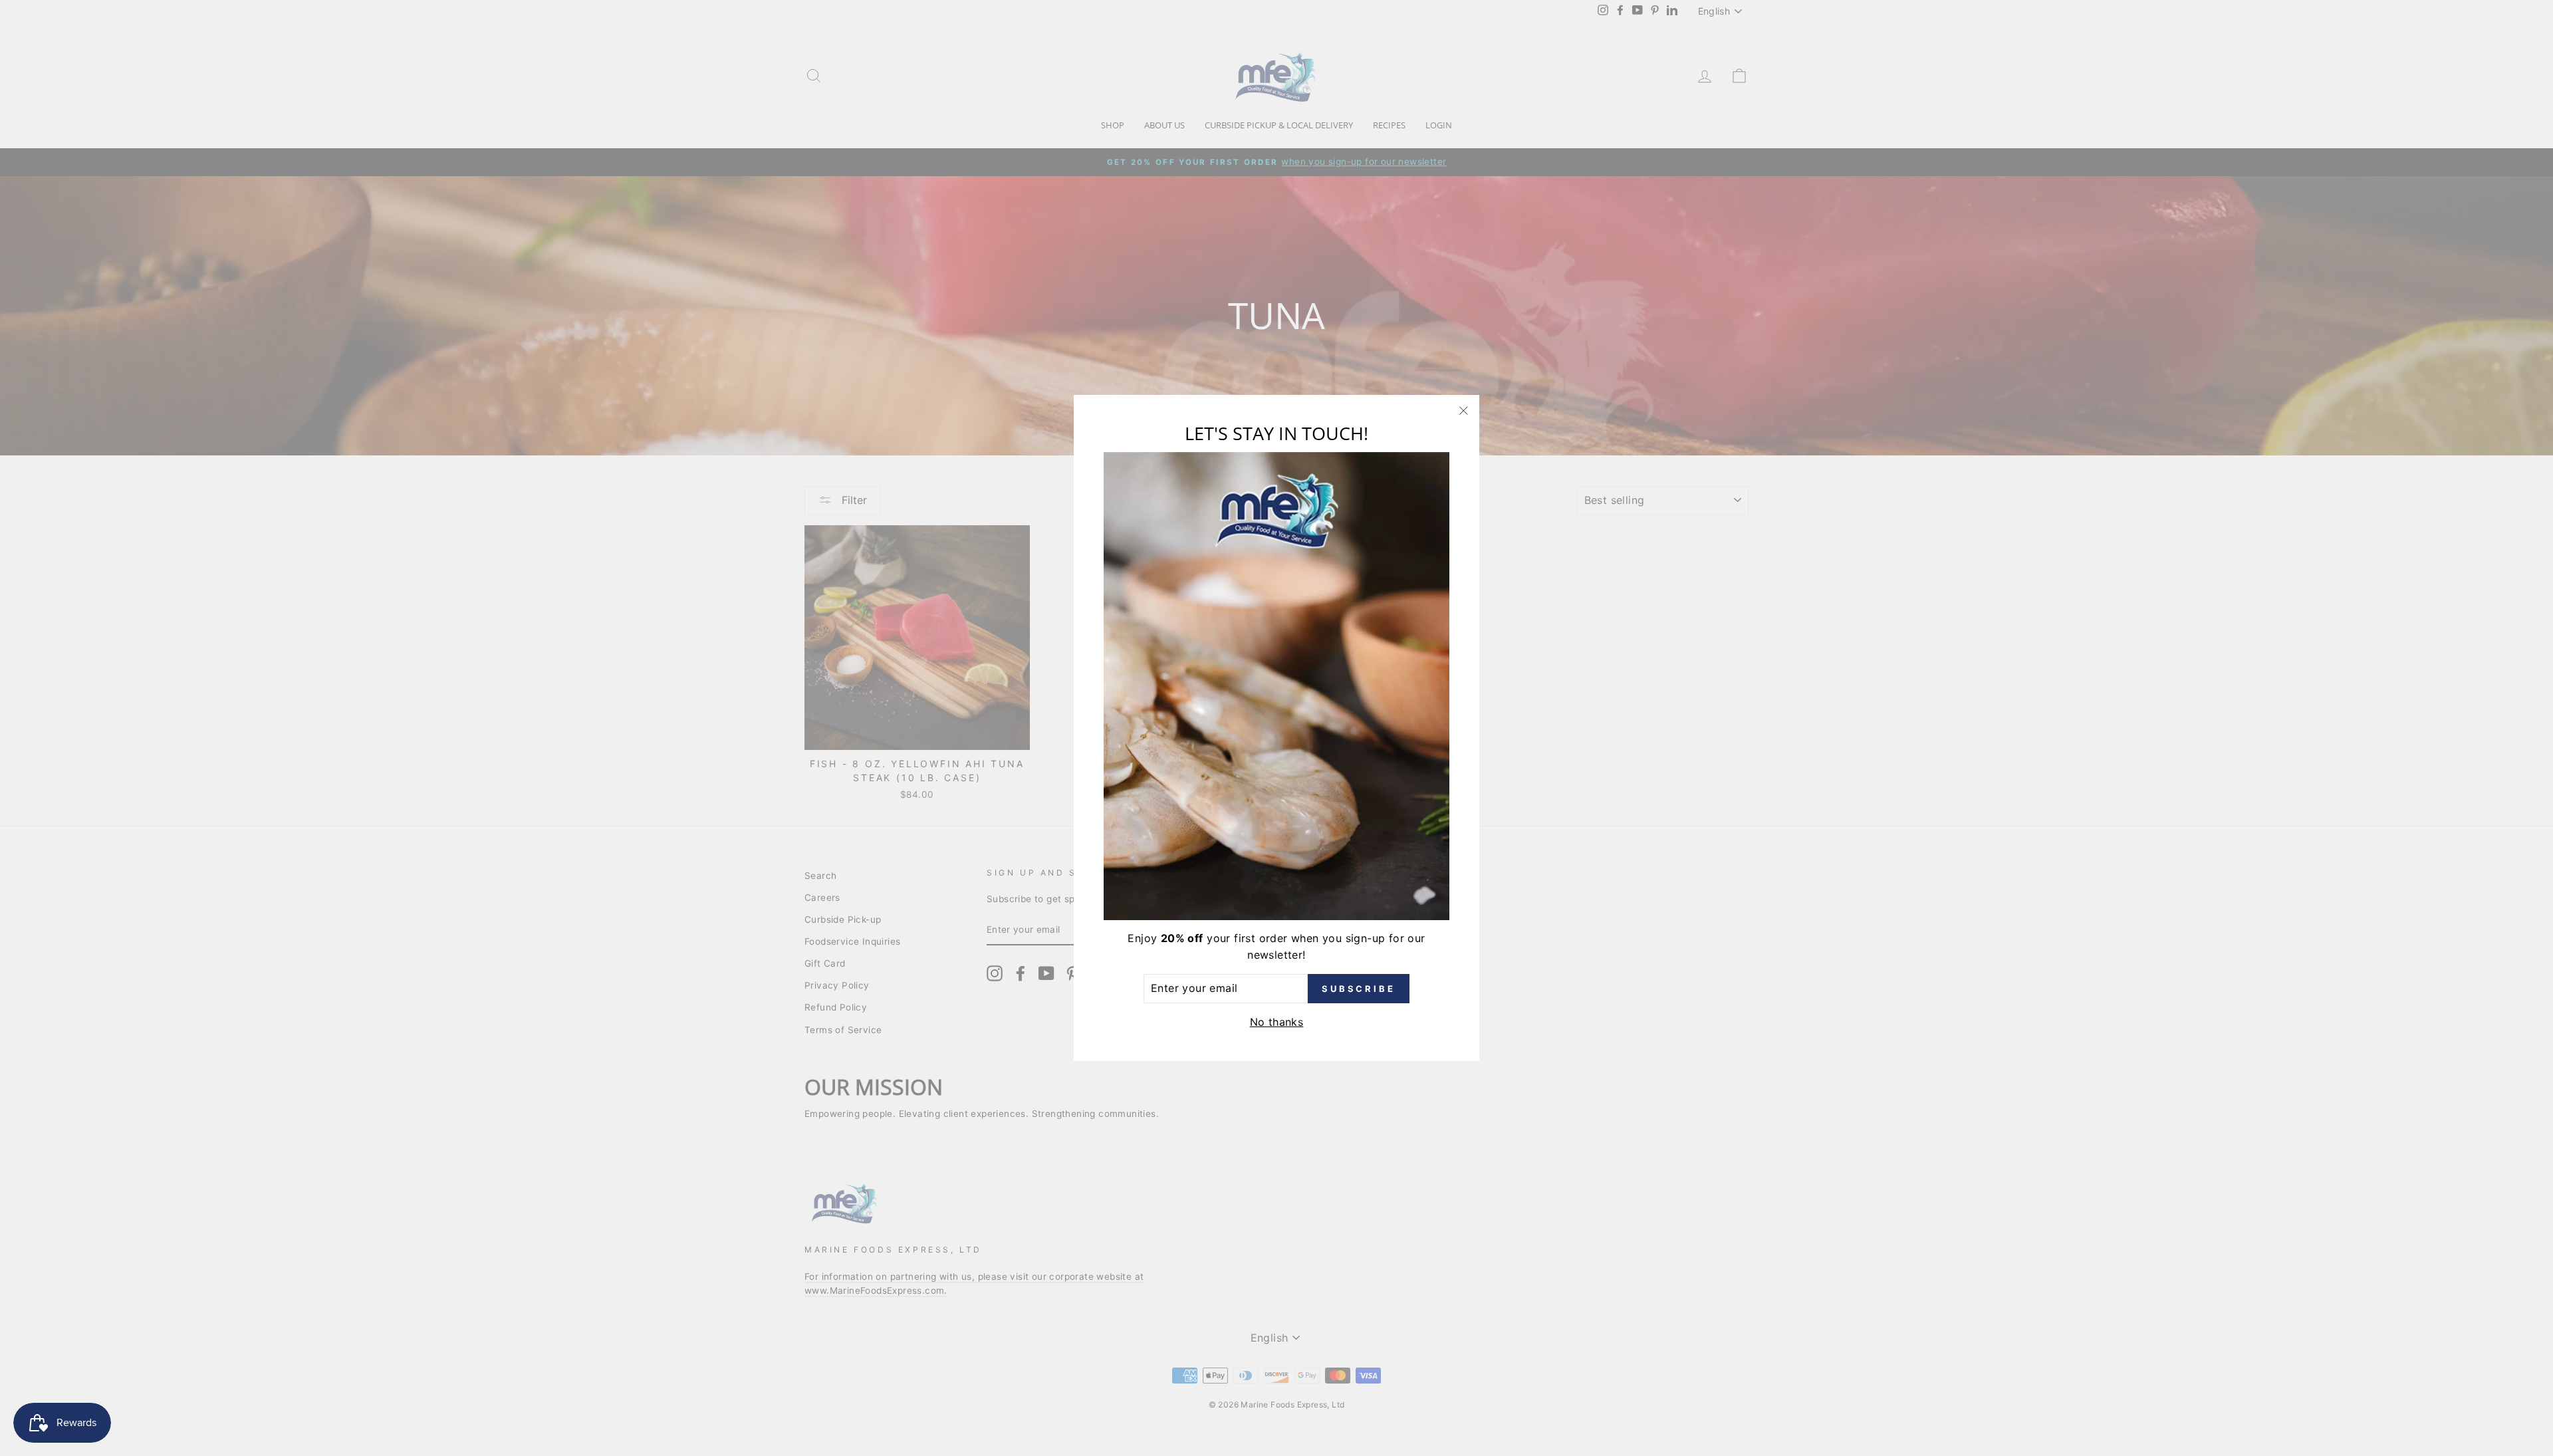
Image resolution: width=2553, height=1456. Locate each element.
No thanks (1277, 1022)
